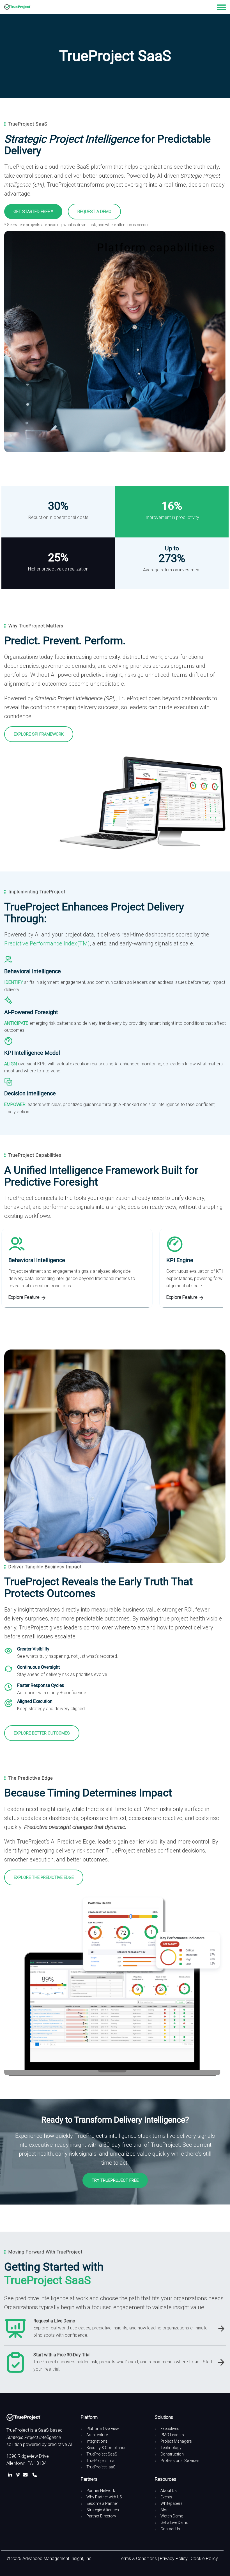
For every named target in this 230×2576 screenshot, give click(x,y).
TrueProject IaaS (101, 2467)
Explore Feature (25, 1297)
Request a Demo (94, 212)
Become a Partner (102, 2503)
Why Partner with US (104, 2497)
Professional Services (180, 2461)
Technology (171, 2448)
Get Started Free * (33, 212)
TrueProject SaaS (102, 2454)
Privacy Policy (174, 2558)
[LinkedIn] (11, 2475)
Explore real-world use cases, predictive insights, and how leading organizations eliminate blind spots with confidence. (120, 2332)
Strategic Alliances (103, 2510)
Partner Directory (101, 2516)
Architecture (97, 2435)
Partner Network (101, 2491)
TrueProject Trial (101, 2461)
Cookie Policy (204, 2558)
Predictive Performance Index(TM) (47, 943)
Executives (170, 2429)
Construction (172, 2454)
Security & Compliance (106, 2448)
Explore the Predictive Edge (44, 1877)
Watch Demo (172, 2516)
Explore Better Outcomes (42, 1733)
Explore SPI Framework (39, 734)
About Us (169, 2491)
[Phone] (35, 2475)
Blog (165, 2510)
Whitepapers (172, 2503)
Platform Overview (103, 2429)
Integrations (97, 2441)
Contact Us (170, 2529)
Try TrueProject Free (115, 2180)
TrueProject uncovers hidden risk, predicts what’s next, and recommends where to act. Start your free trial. (123, 2365)
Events (166, 2497)
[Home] (17, 7)
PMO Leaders (172, 2435)
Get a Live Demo (174, 2522)
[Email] (27, 2475)
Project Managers (176, 2441)
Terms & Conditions (138, 2558)
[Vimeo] (19, 2475)
